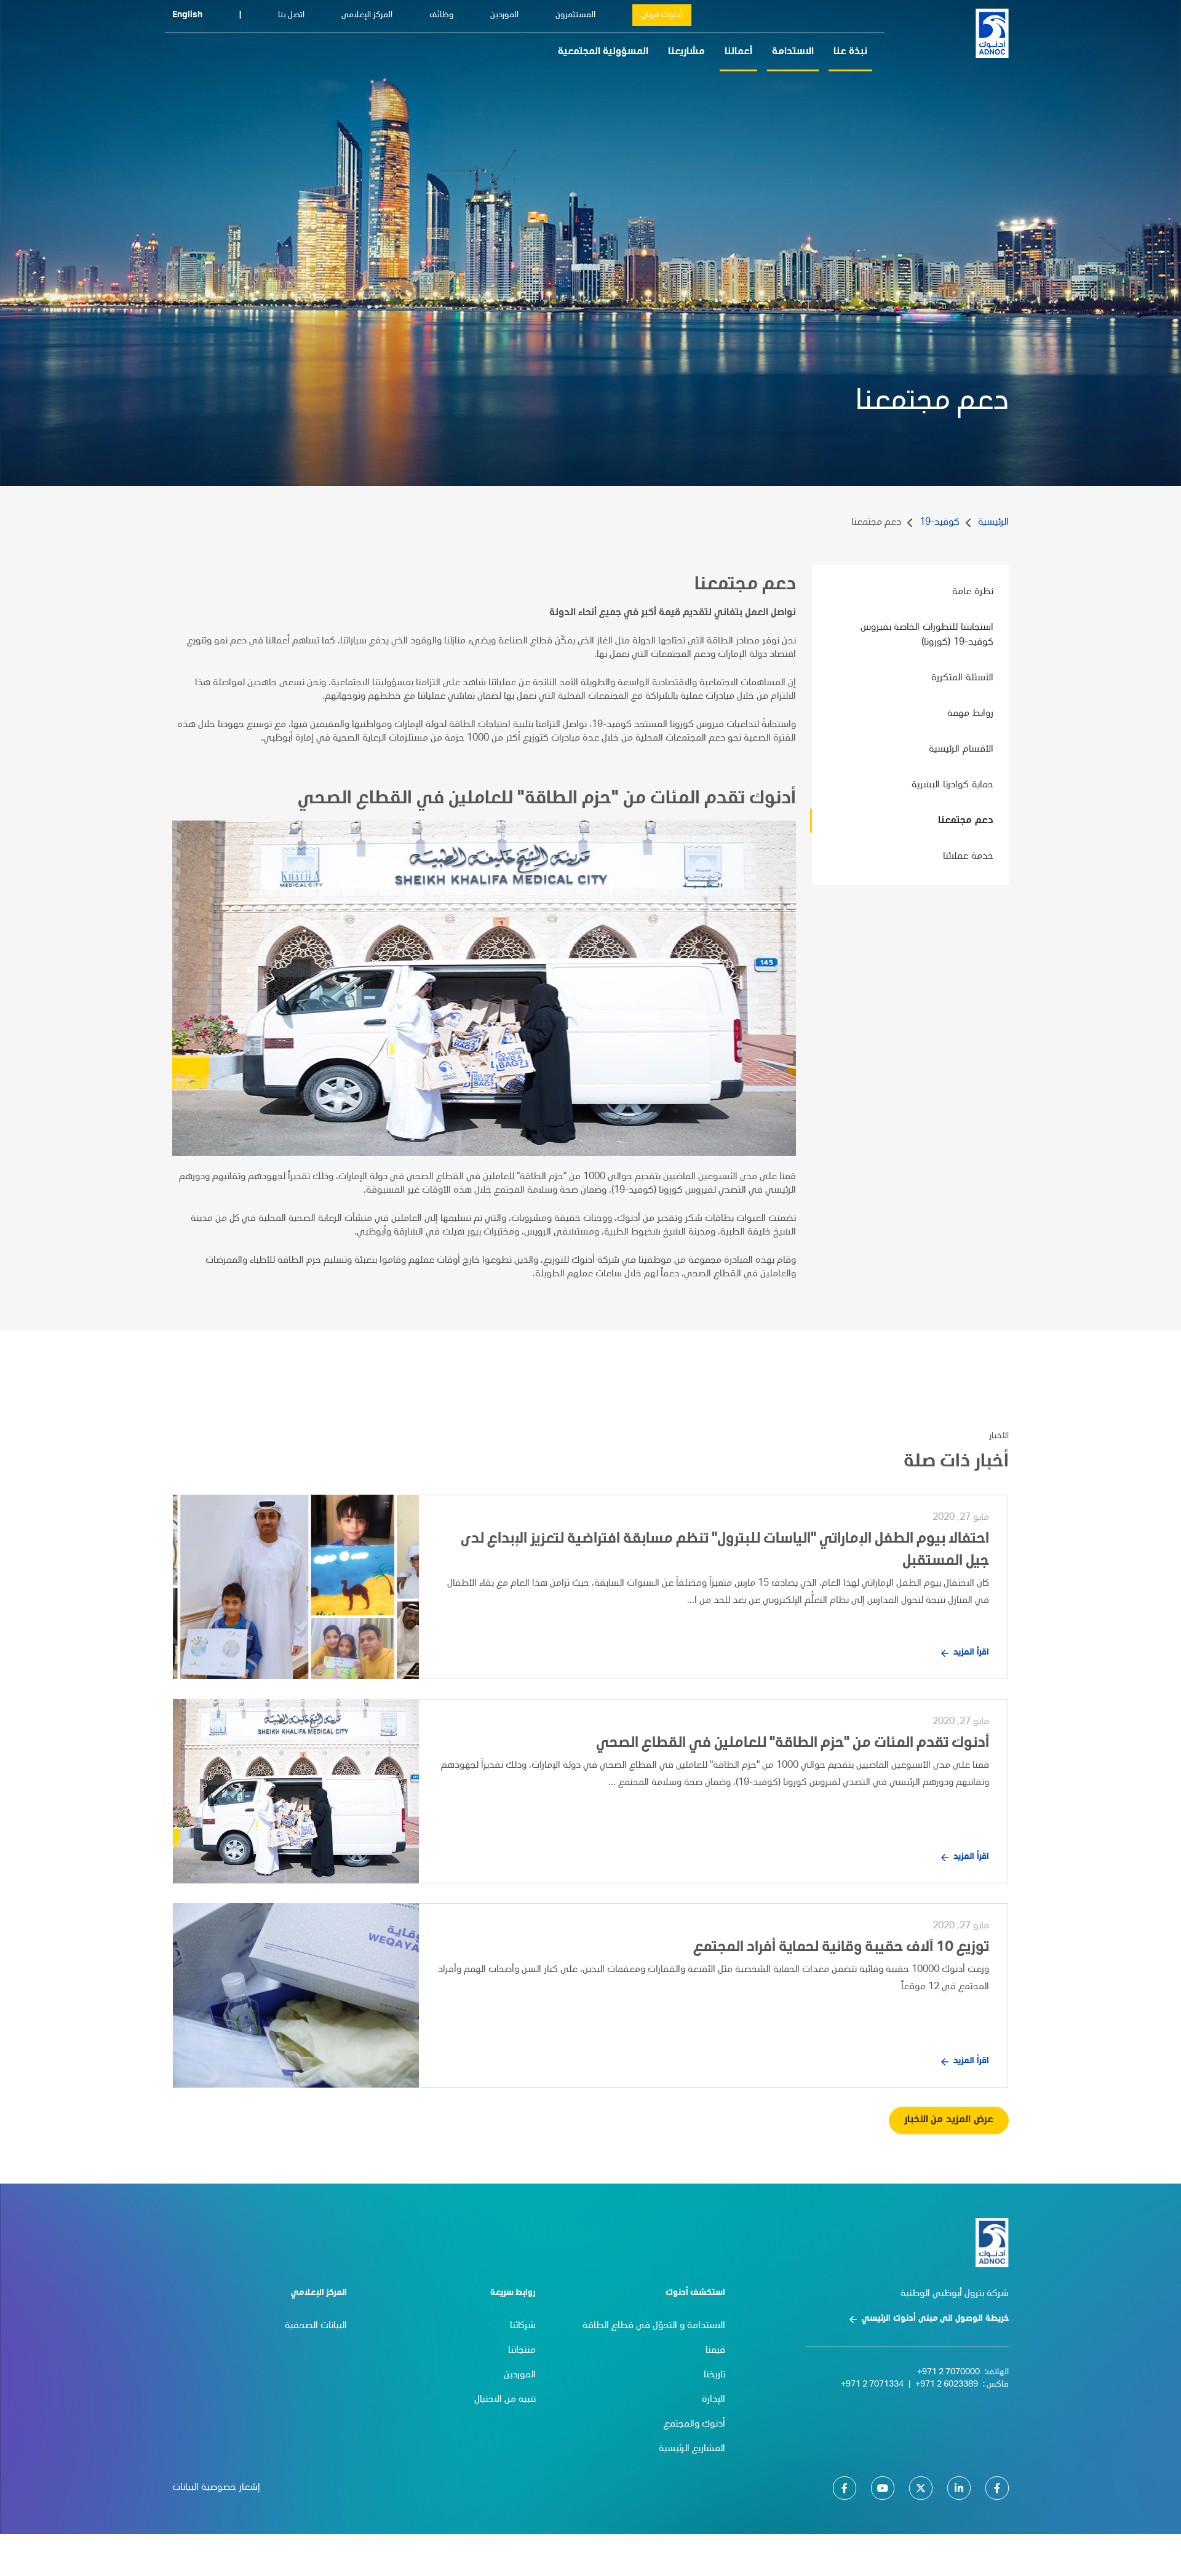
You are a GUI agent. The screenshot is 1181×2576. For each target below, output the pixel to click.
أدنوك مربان (662, 15)
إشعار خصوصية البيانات (216, 2488)
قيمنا (715, 2351)
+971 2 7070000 (948, 2372)
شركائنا (523, 2326)
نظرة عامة (973, 592)
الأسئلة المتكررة (962, 678)
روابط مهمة (970, 714)
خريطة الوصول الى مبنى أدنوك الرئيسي (935, 2319)
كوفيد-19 (940, 523)
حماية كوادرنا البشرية (952, 785)
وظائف (441, 15)
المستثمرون (575, 15)
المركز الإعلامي (367, 15)
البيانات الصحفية (316, 2326)
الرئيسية (993, 523)
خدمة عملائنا (968, 857)
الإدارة (714, 2400)
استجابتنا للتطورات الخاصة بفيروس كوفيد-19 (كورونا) (927, 635)
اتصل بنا (291, 15)
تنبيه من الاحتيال (505, 2400)
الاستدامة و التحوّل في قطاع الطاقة (654, 2326)
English (187, 15)
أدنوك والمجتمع (694, 2425)
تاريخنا (714, 2375)
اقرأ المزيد (971, 1653)
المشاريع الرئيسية (692, 2449)
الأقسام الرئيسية (961, 750)
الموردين (504, 15)
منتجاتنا (522, 2351)
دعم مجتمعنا (966, 821)
